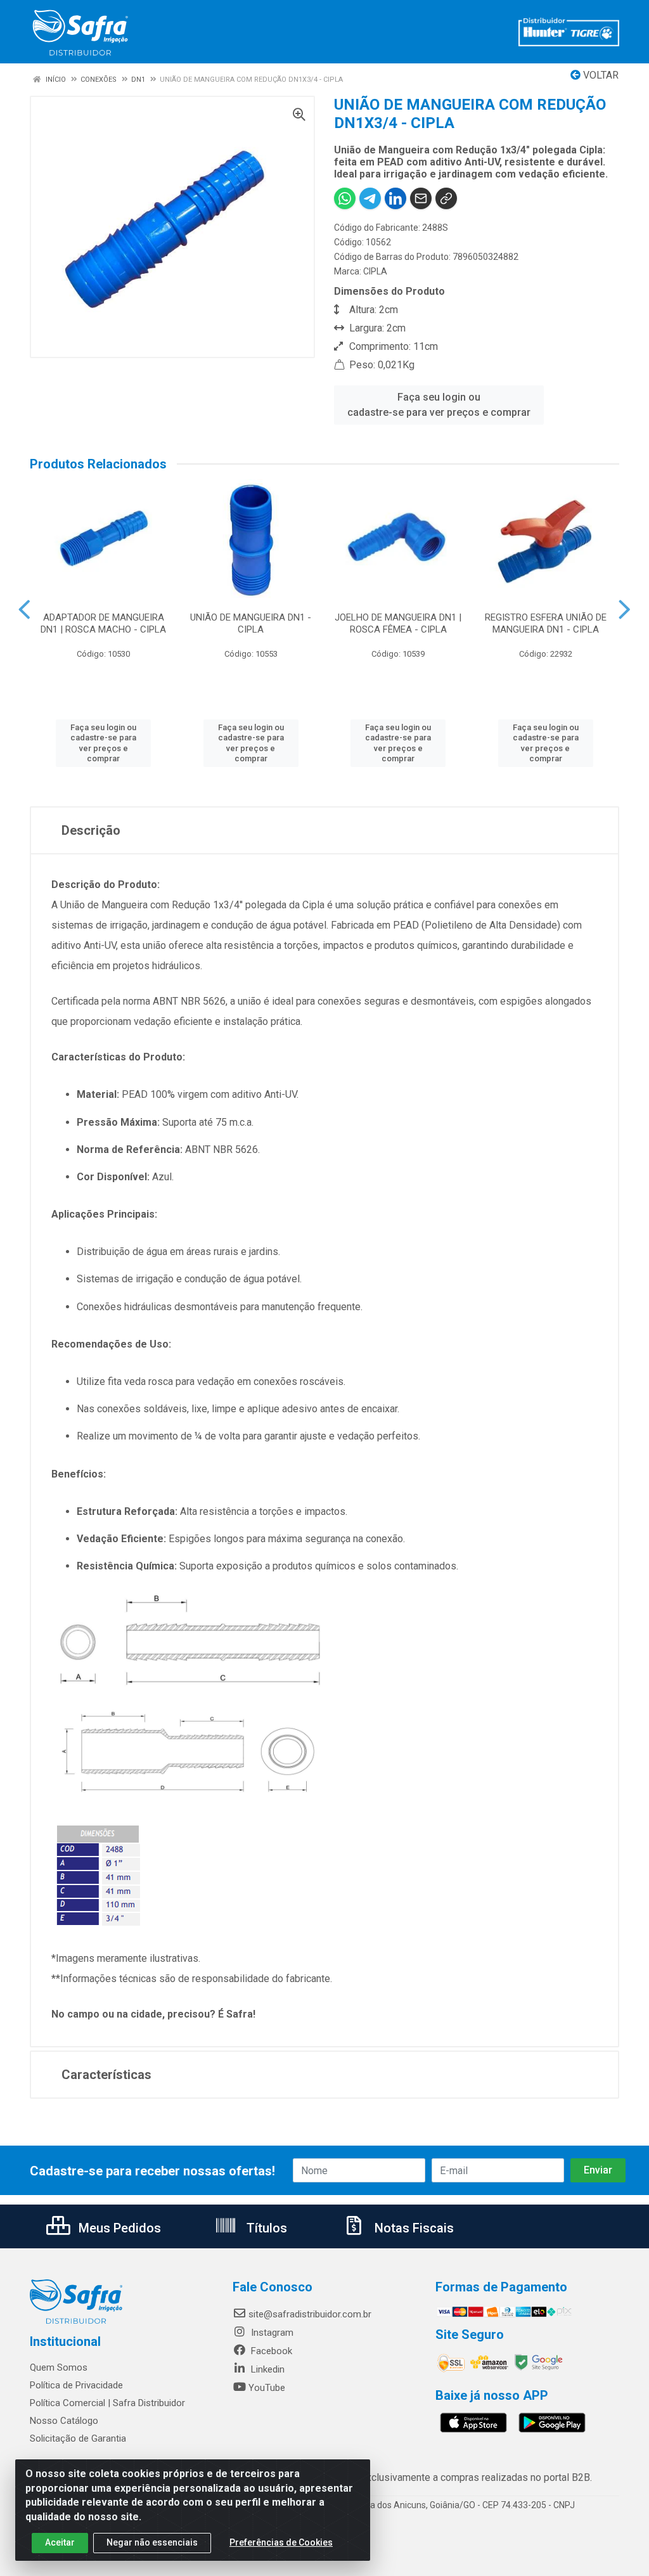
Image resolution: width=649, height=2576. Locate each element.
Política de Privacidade (76, 2385)
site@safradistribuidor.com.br (310, 2314)
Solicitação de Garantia (78, 2438)
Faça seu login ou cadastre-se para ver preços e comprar (439, 405)
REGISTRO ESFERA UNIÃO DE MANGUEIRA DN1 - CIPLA (546, 623)
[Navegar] (24, 610)
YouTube (267, 2388)
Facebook (270, 2351)
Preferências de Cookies (281, 2542)
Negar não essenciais (152, 2542)
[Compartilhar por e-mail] (421, 198)
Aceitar (60, 2542)
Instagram (271, 2333)
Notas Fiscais (413, 2228)
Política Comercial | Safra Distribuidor (107, 2403)
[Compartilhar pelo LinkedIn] (395, 198)
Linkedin (267, 2369)
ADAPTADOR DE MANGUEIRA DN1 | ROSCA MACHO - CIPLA (103, 623)
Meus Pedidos (118, 2228)
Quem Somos (59, 2367)
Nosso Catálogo (64, 2421)
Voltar (600, 75)
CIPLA (375, 271)
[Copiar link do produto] (446, 198)
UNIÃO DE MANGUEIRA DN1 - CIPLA (251, 623)
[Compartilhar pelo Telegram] (370, 198)
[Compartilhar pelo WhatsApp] (345, 198)
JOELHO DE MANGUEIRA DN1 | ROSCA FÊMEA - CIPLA (398, 623)
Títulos (265, 2228)
